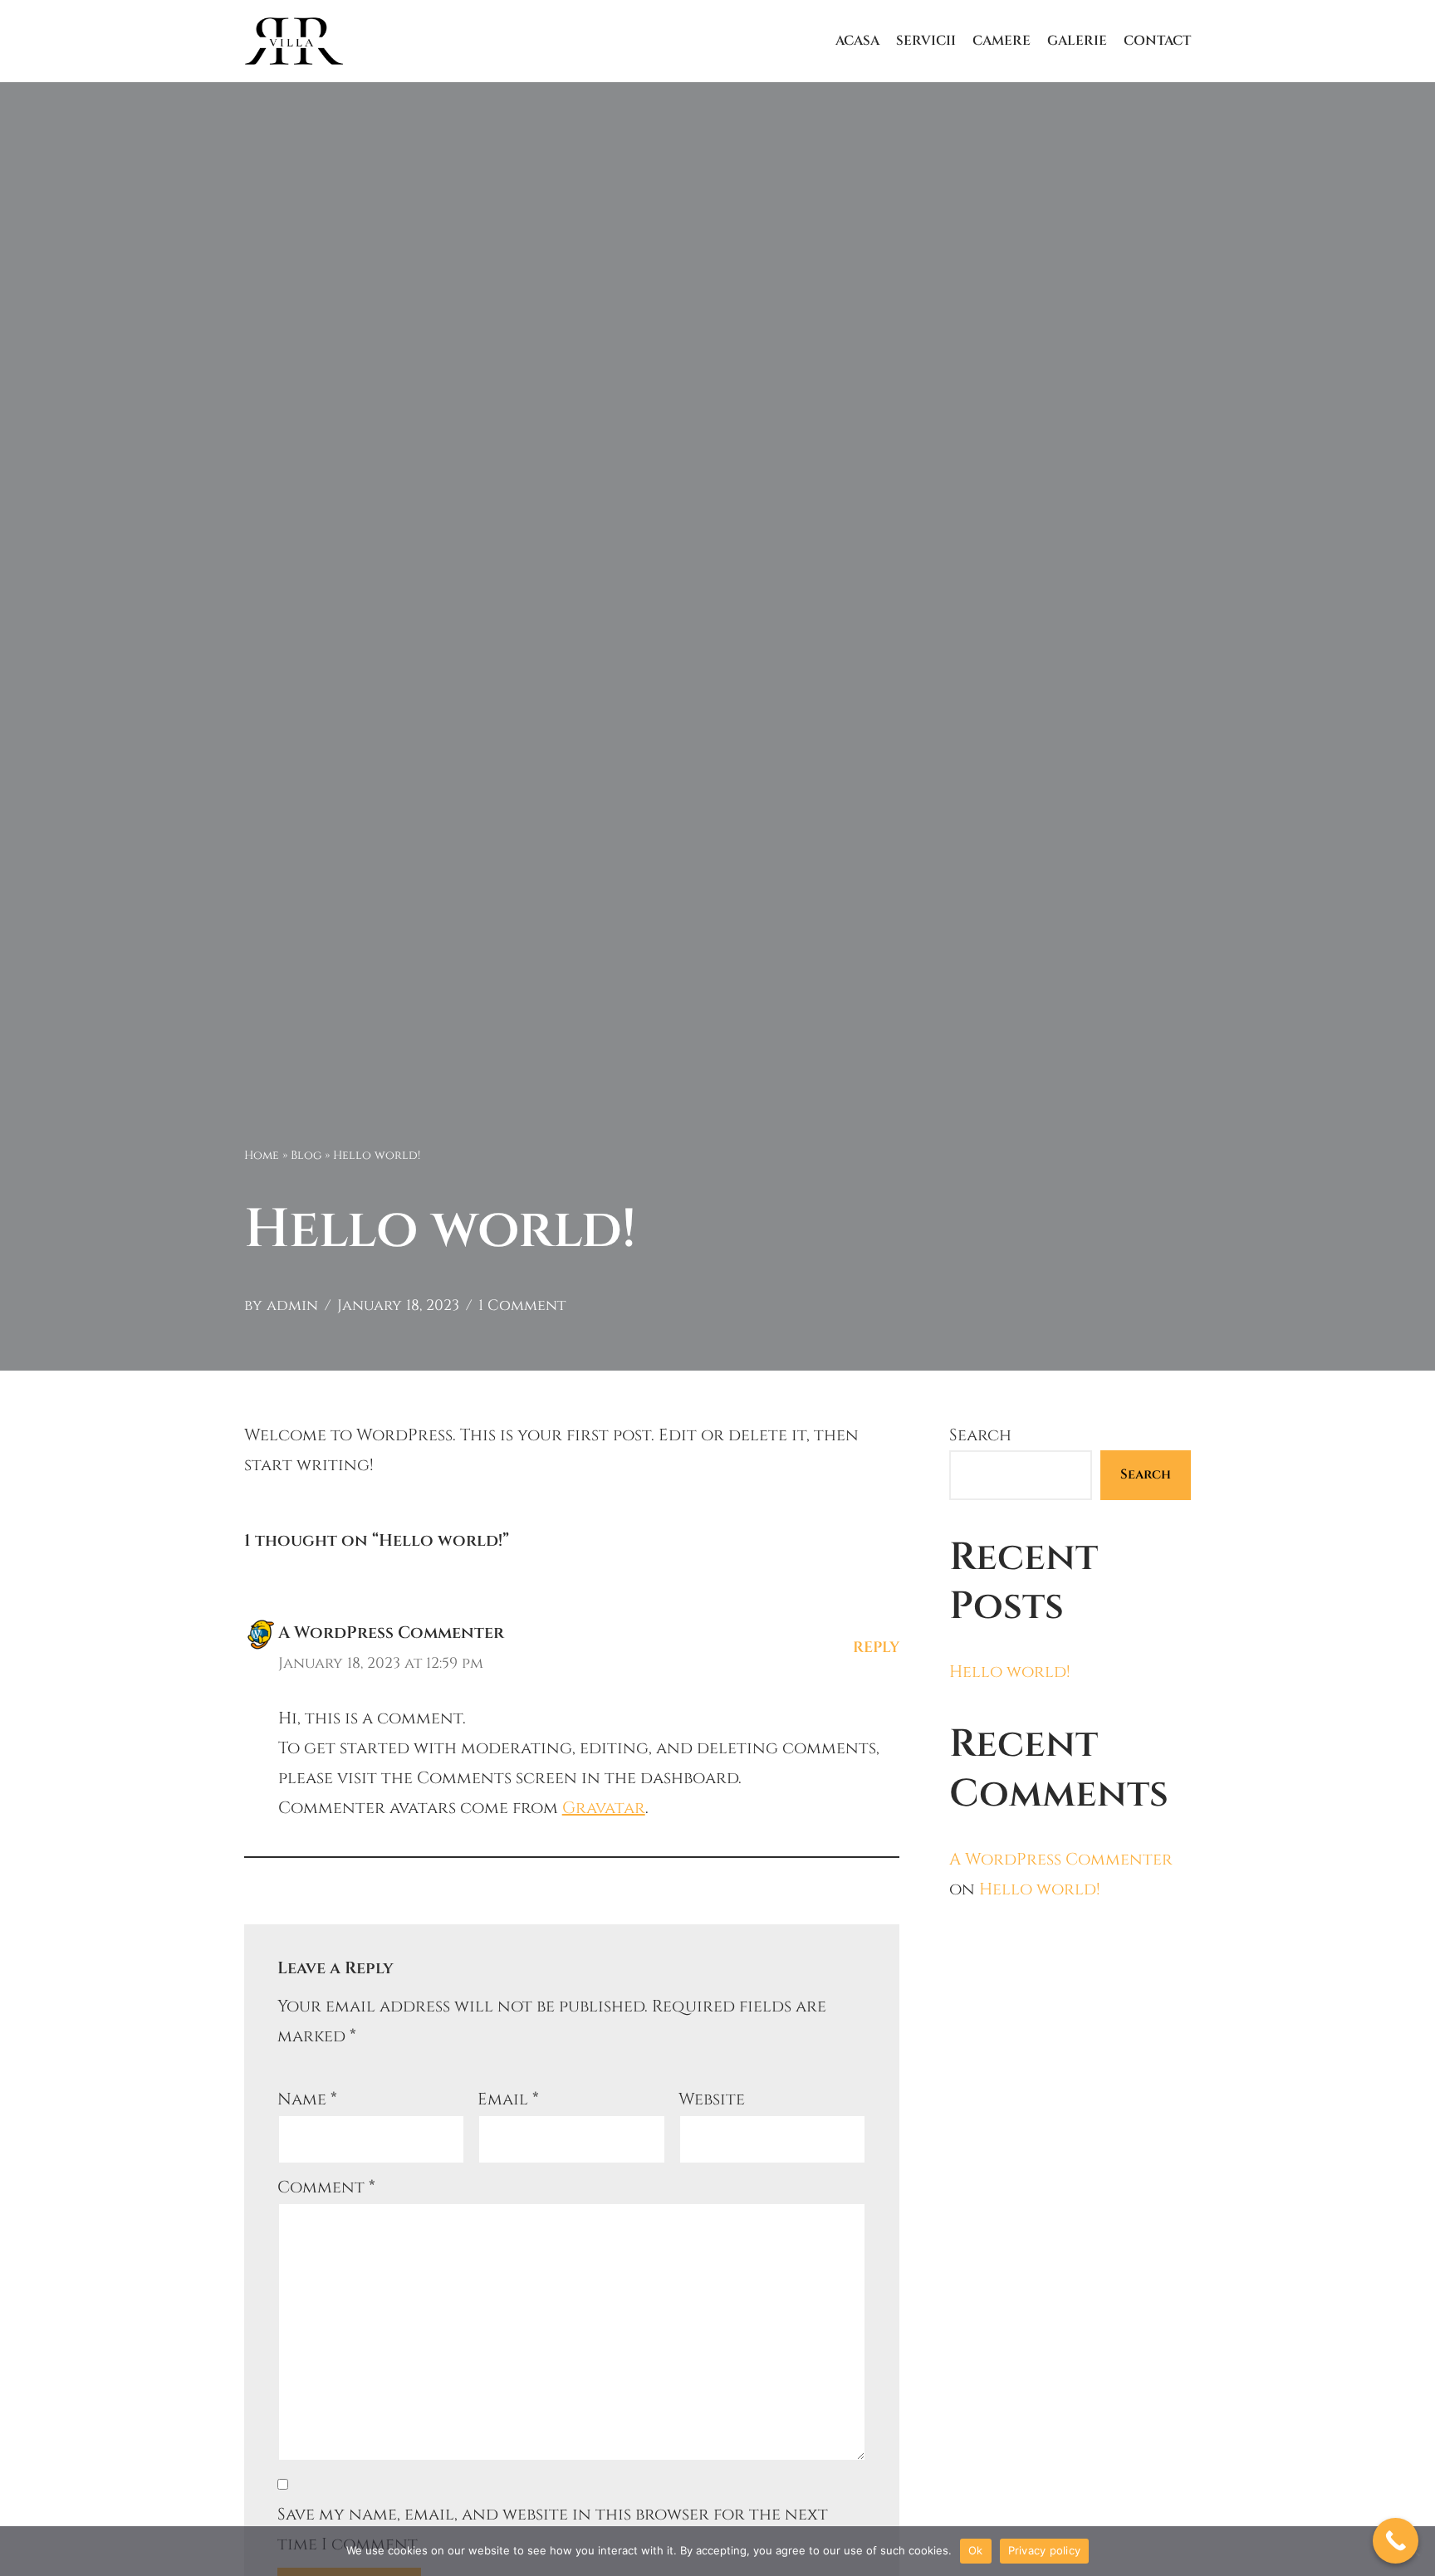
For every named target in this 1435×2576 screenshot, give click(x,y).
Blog (306, 1155)
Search (980, 1435)
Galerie (1077, 41)
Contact (1157, 41)
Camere (1002, 41)
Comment (326, 2187)
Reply (876, 1647)
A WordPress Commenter (391, 1633)
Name (307, 2099)
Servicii (926, 41)
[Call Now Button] (1396, 2541)
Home (262, 1155)
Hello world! (1010, 1672)
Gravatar (604, 1808)
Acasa (857, 41)
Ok (976, 2550)
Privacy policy (1045, 2550)
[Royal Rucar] (294, 41)
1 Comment (522, 1305)
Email (508, 2099)
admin (292, 1305)
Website (712, 2099)
